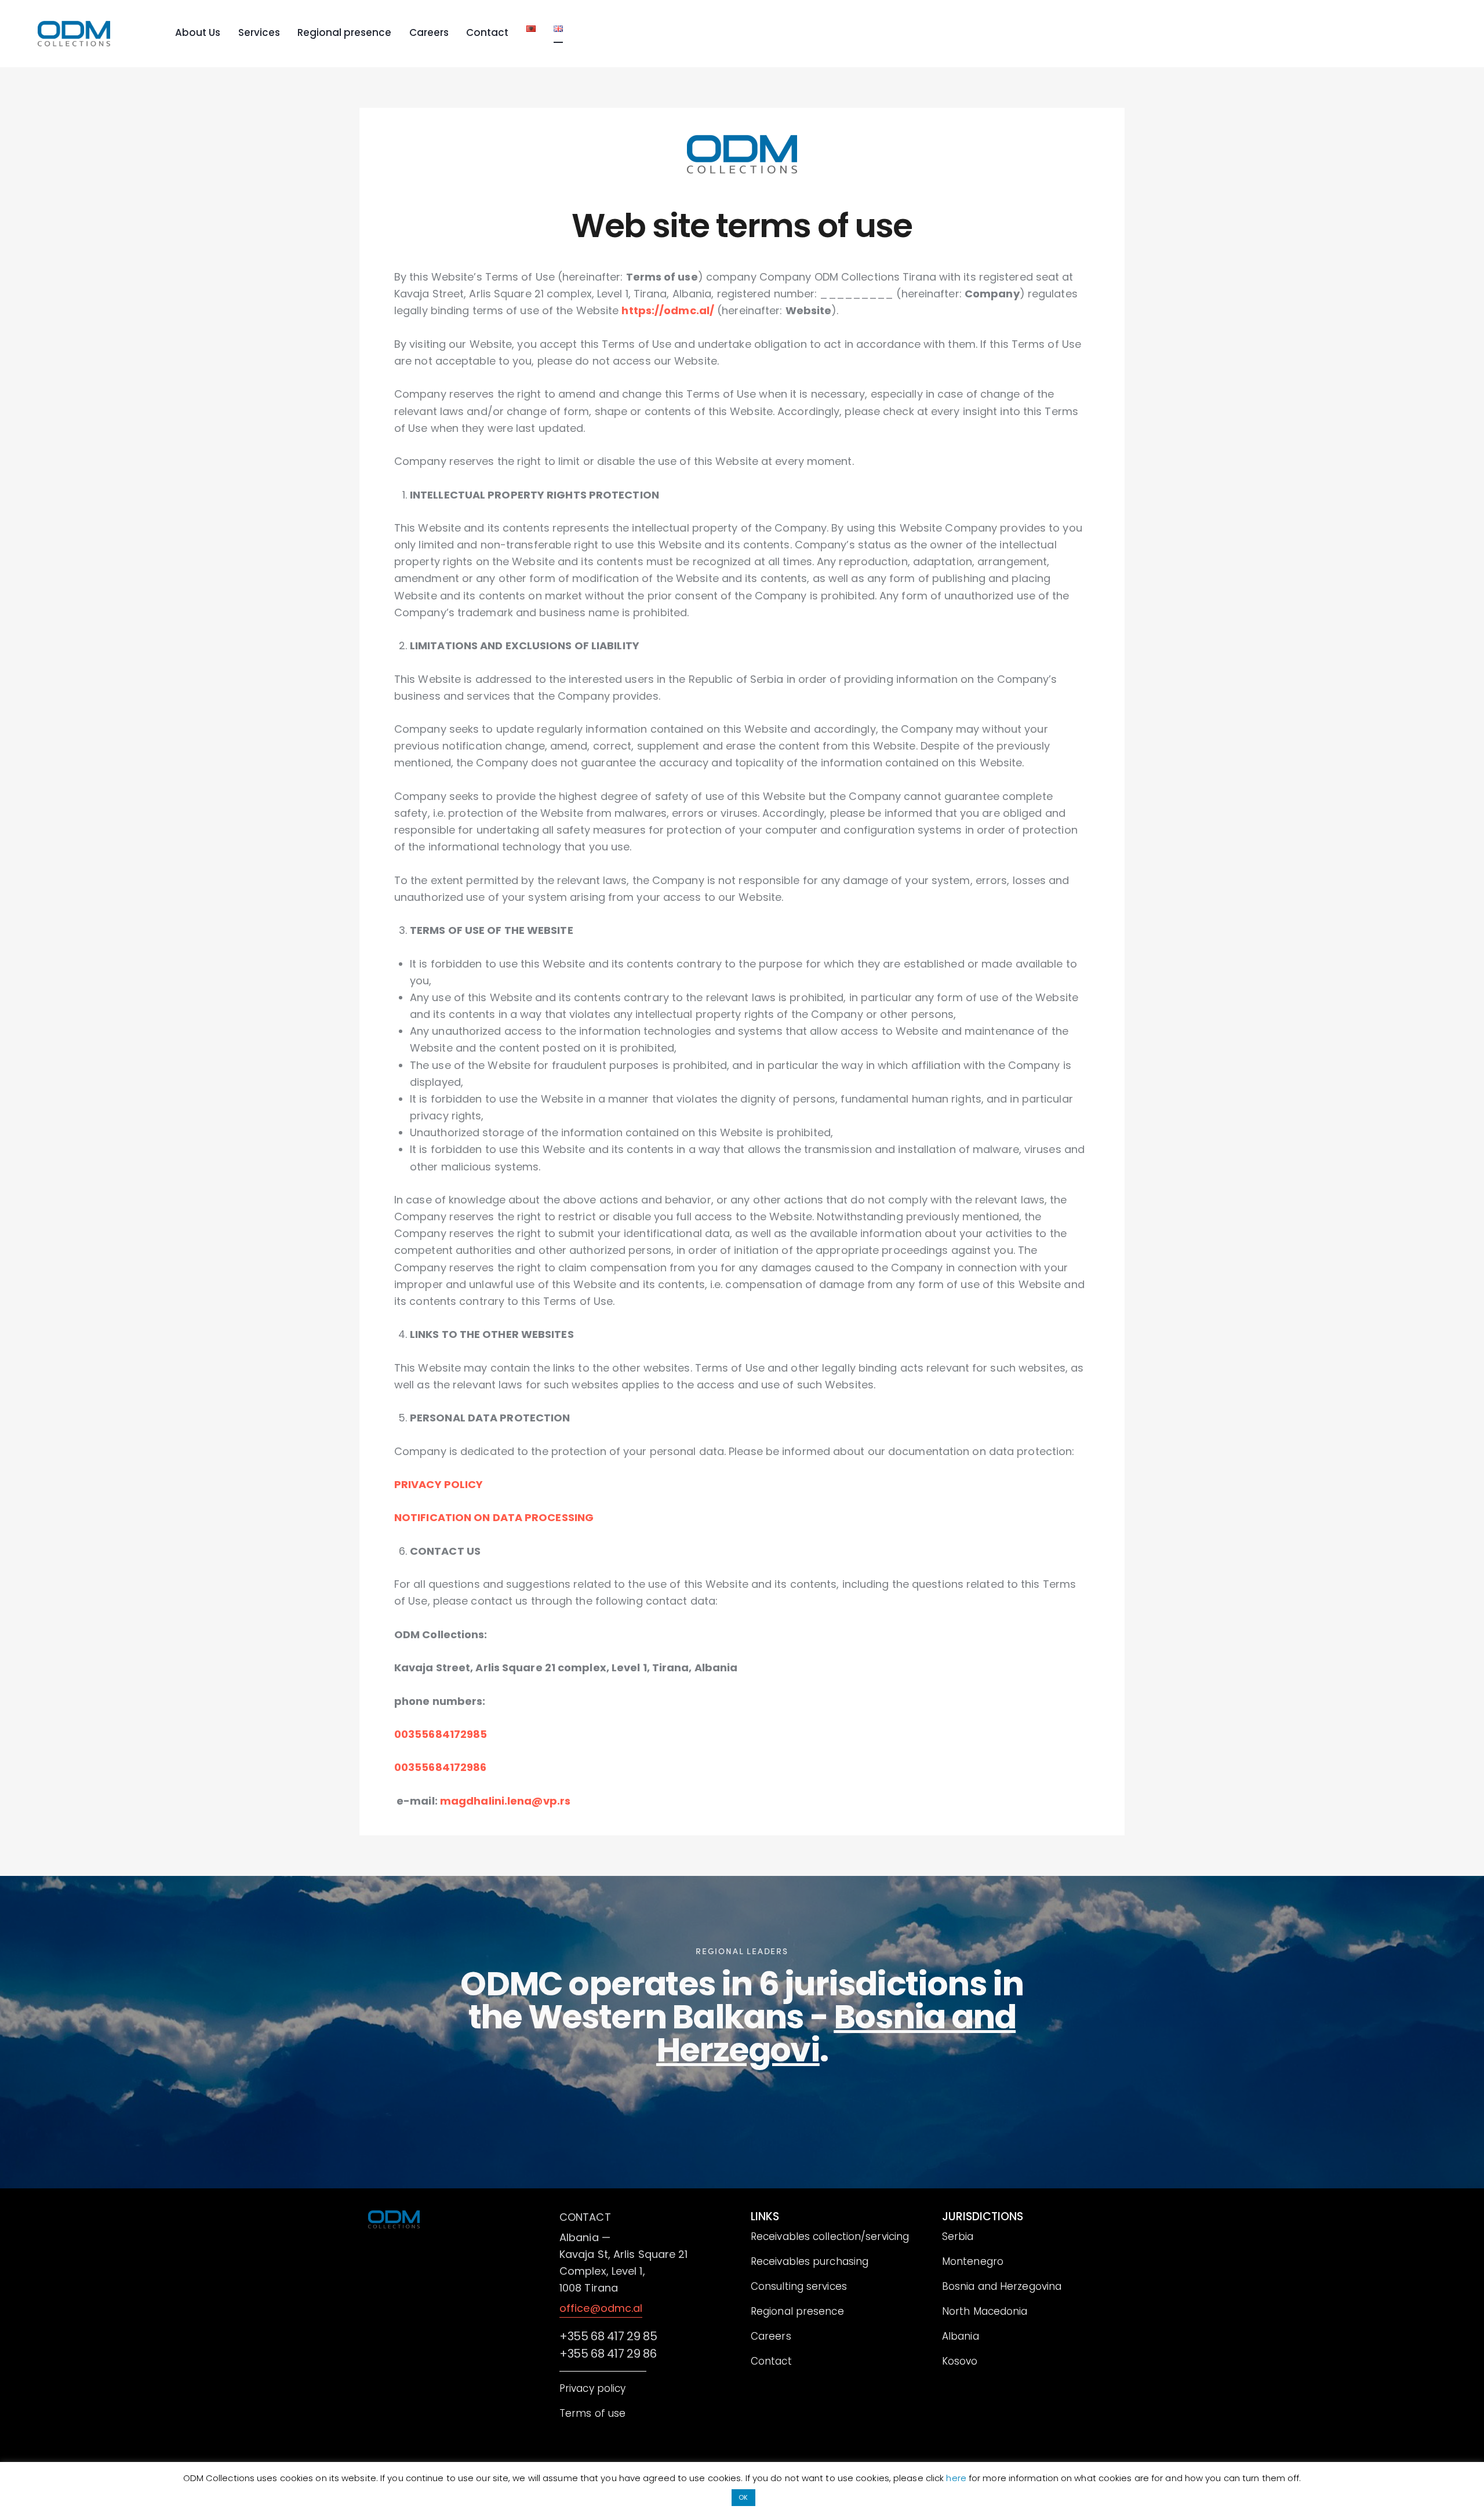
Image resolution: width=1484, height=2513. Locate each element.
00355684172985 (441, 1734)
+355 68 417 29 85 (608, 2303)
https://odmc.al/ (668, 310)
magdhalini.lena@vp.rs (505, 1801)
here (957, 2478)
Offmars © (446, 2458)
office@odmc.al (601, 2275)
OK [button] (743, 2497)
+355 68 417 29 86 (608, 2321)
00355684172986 (440, 1767)
